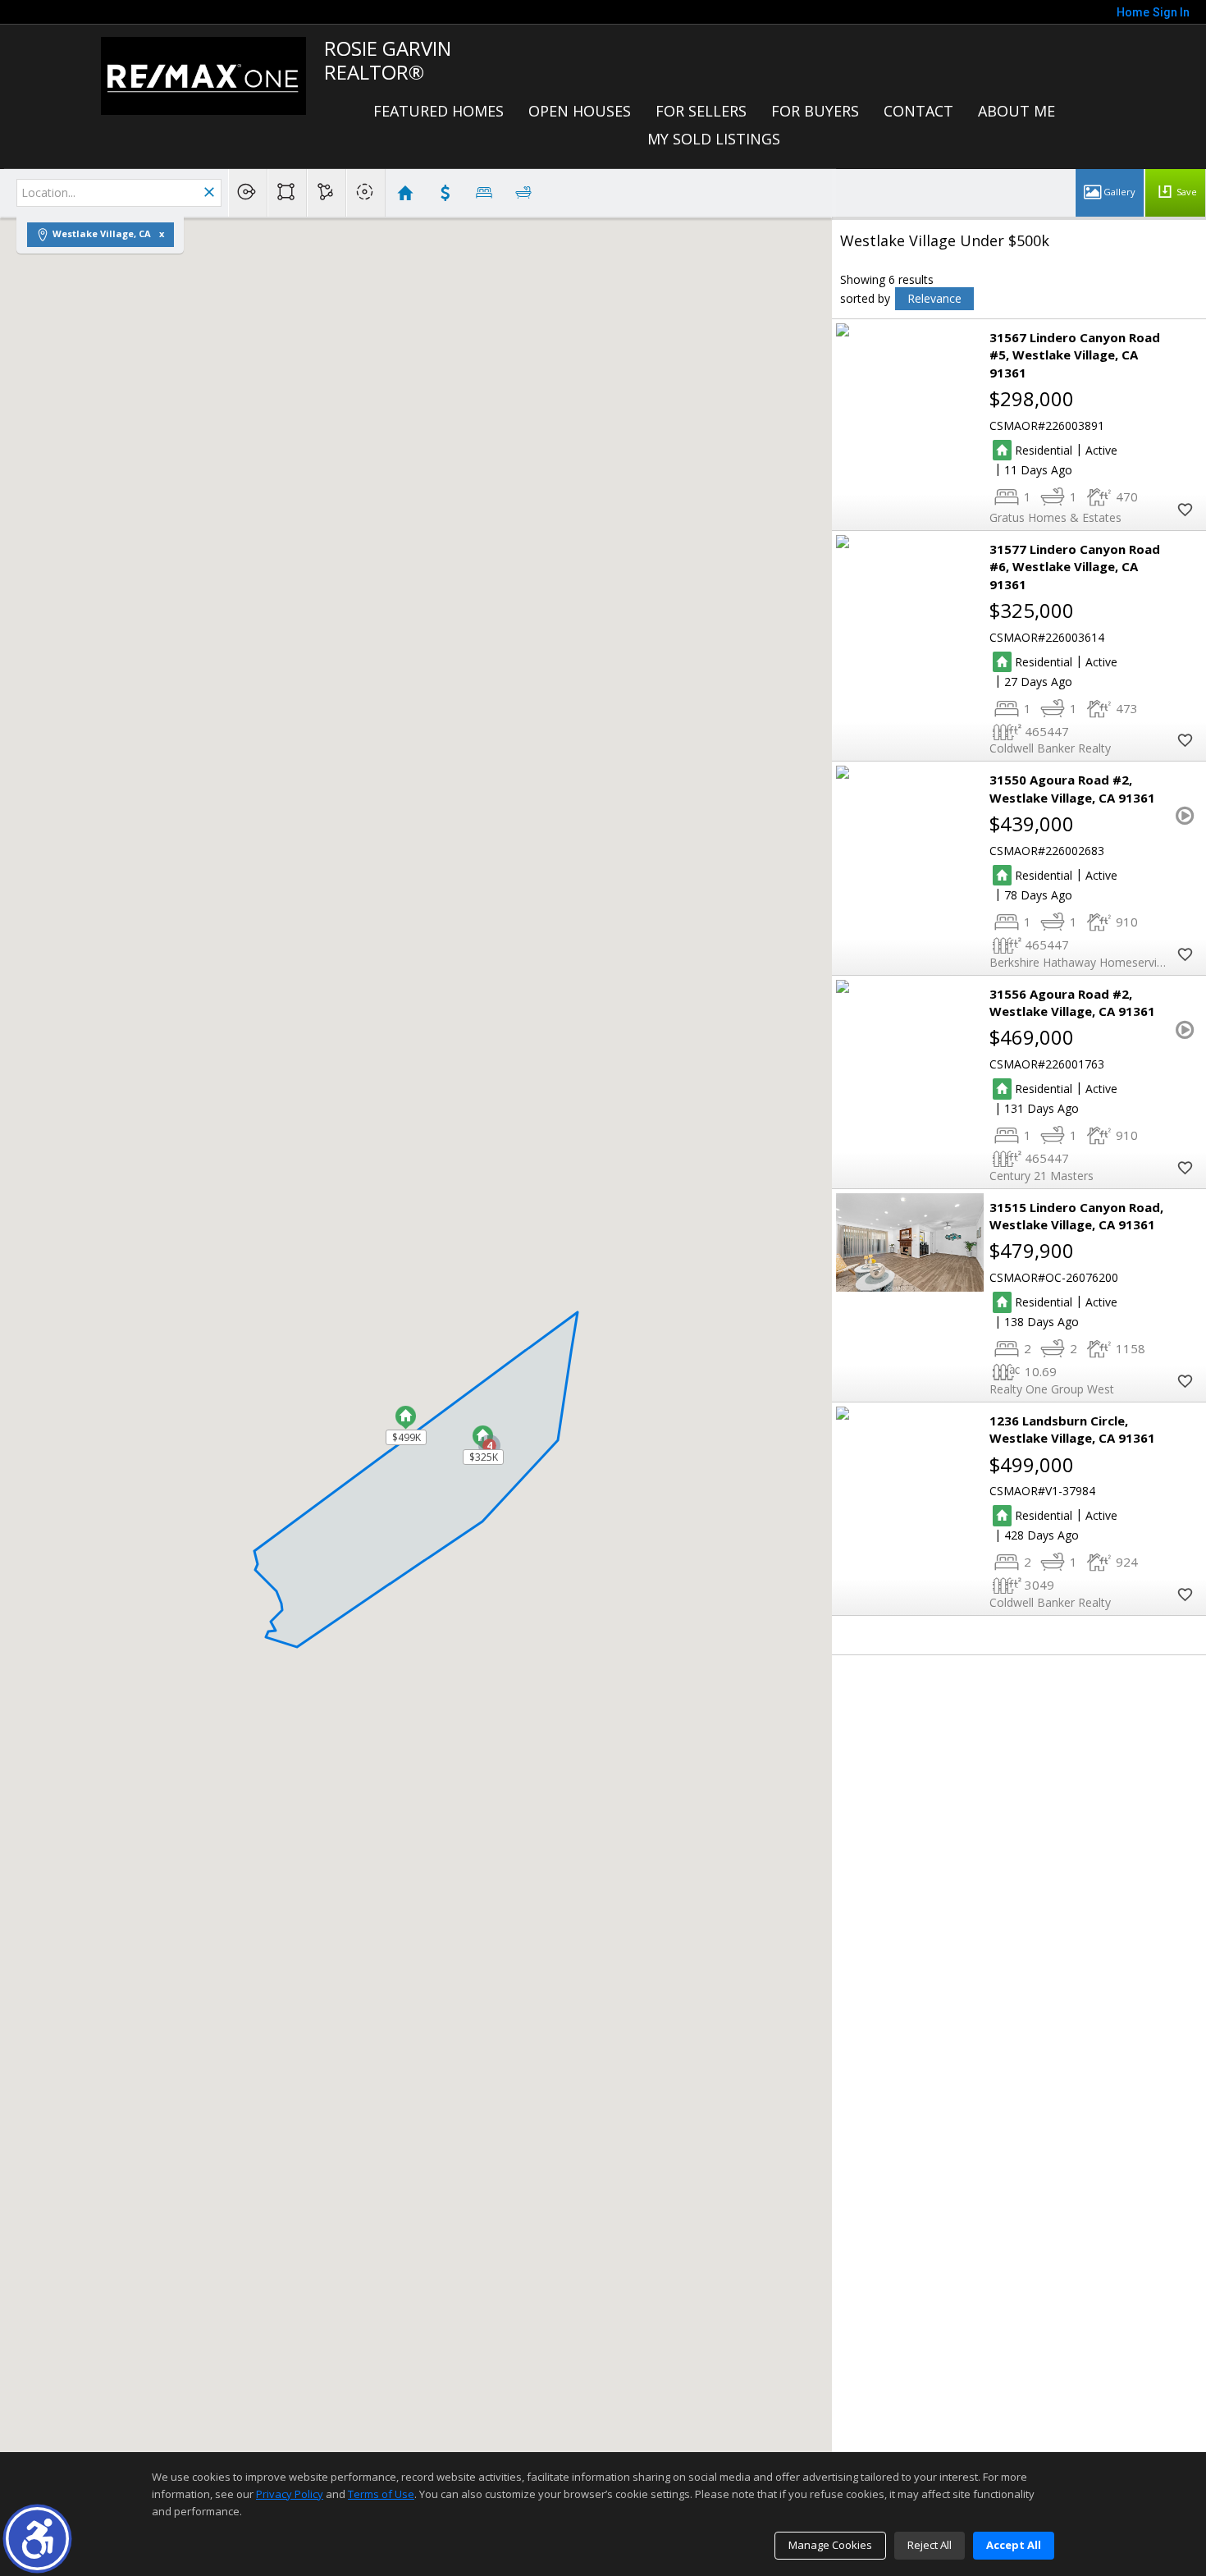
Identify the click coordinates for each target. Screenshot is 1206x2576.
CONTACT (918, 111)
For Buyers (815, 111)
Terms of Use (381, 2494)
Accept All (1014, 2545)
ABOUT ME (1016, 111)
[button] (37, 2539)
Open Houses (580, 111)
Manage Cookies (830, 2545)
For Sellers (701, 111)
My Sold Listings (714, 139)
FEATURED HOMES (439, 111)
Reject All (930, 2545)
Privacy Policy (290, 2494)
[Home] (203, 75)
